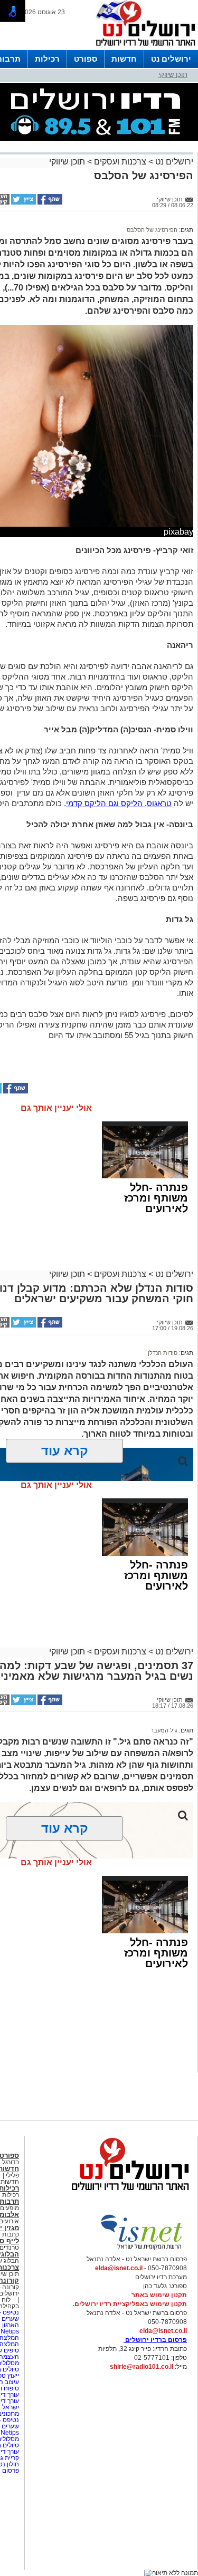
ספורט (86, 59)
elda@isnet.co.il (119, 2268)
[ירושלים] (143, 48)
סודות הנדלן (163, 1353)
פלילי (12, 2175)
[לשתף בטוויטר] (23, 202)
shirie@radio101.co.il (142, 2367)
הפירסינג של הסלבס (152, 230)
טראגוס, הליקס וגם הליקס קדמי (119, 803)
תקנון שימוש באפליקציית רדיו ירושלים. (130, 2304)
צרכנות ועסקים (120, 162)
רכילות (47, 59)
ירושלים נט (171, 59)
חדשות (124, 59)
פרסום (10, 2471)
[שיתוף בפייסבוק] (49, 202)
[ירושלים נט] (127, 2193)
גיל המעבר (164, 1730)
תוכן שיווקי (173, 75)
